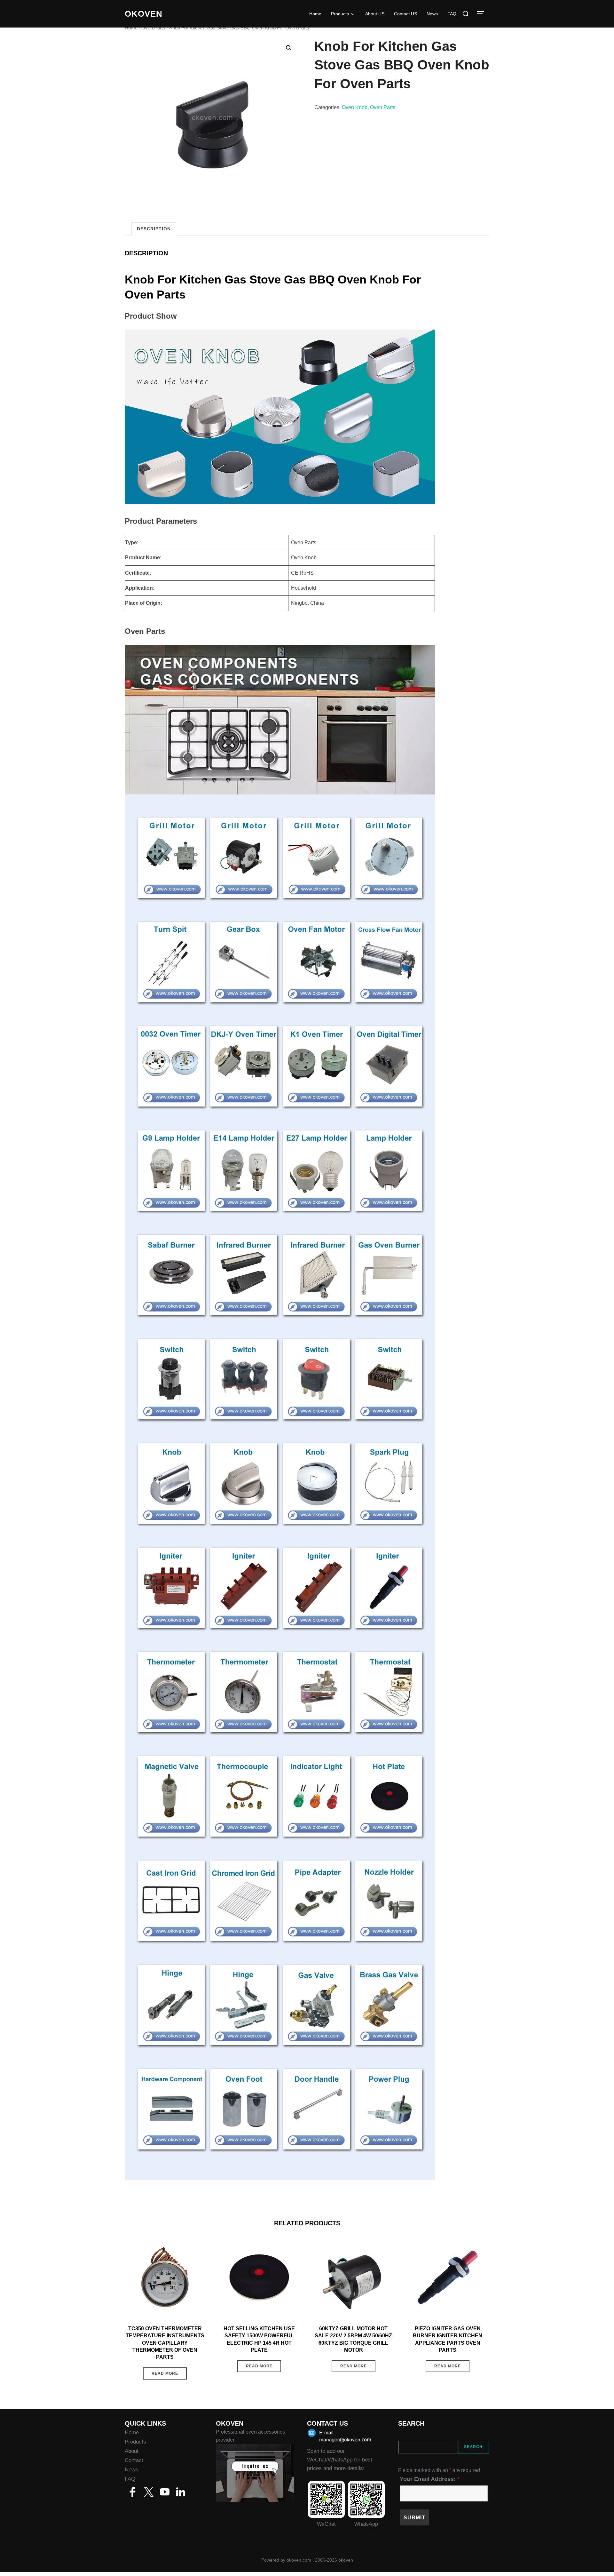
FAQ (452, 14)
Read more (165, 2373)
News (432, 14)
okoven (144, 14)
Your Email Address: (430, 2479)
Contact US (405, 14)
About (132, 2451)
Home (315, 14)
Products (340, 14)
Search (473, 2447)
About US (375, 14)
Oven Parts (153, 28)
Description (154, 229)
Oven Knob (355, 107)
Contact (134, 2460)
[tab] (154, 229)
